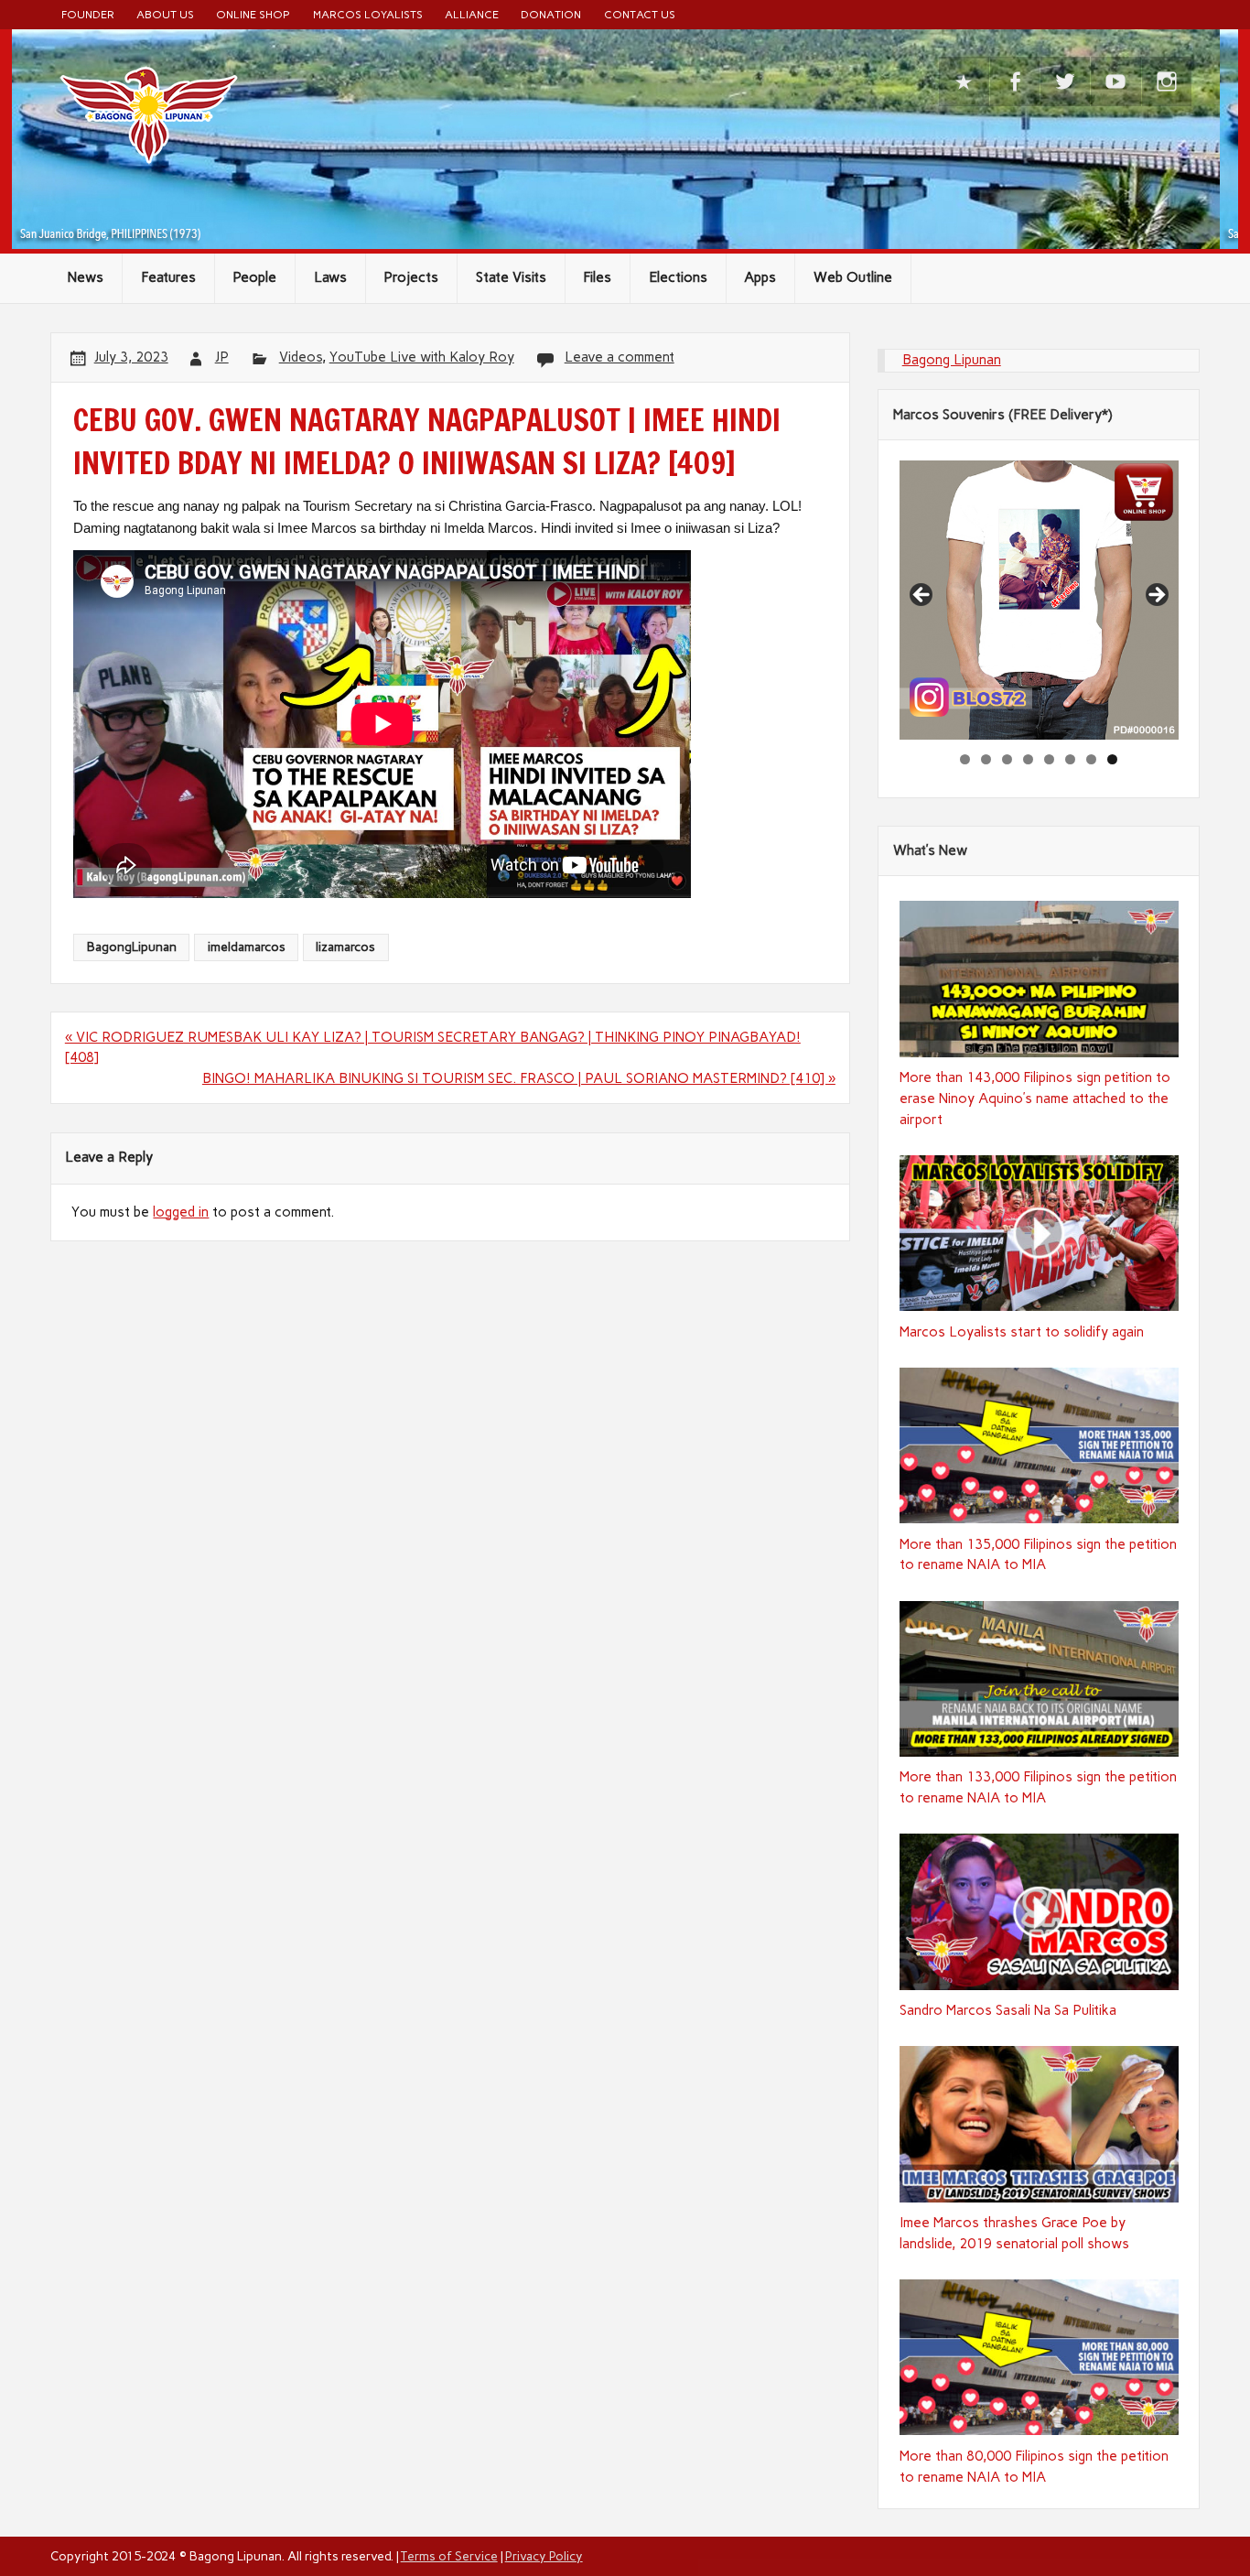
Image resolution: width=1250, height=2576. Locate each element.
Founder (88, 14)
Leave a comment (620, 357)
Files (597, 277)
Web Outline (853, 277)
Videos (301, 357)
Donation (551, 14)
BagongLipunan (132, 947)
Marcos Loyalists (368, 14)
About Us (165, 14)
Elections (678, 277)
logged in (181, 1212)
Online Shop (253, 14)
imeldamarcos (247, 947)
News (86, 277)
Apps (760, 277)
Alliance (472, 14)
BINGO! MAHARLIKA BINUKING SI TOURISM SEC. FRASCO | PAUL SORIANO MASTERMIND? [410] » (519, 1078)
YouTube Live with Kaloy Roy (422, 357)
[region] (1039, 600)
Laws (330, 277)
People (254, 277)
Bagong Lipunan (952, 360)
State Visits (511, 277)
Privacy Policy (544, 2556)
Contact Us (640, 14)
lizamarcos (345, 947)
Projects (411, 277)
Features (168, 277)
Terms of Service (449, 2556)
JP (222, 357)
